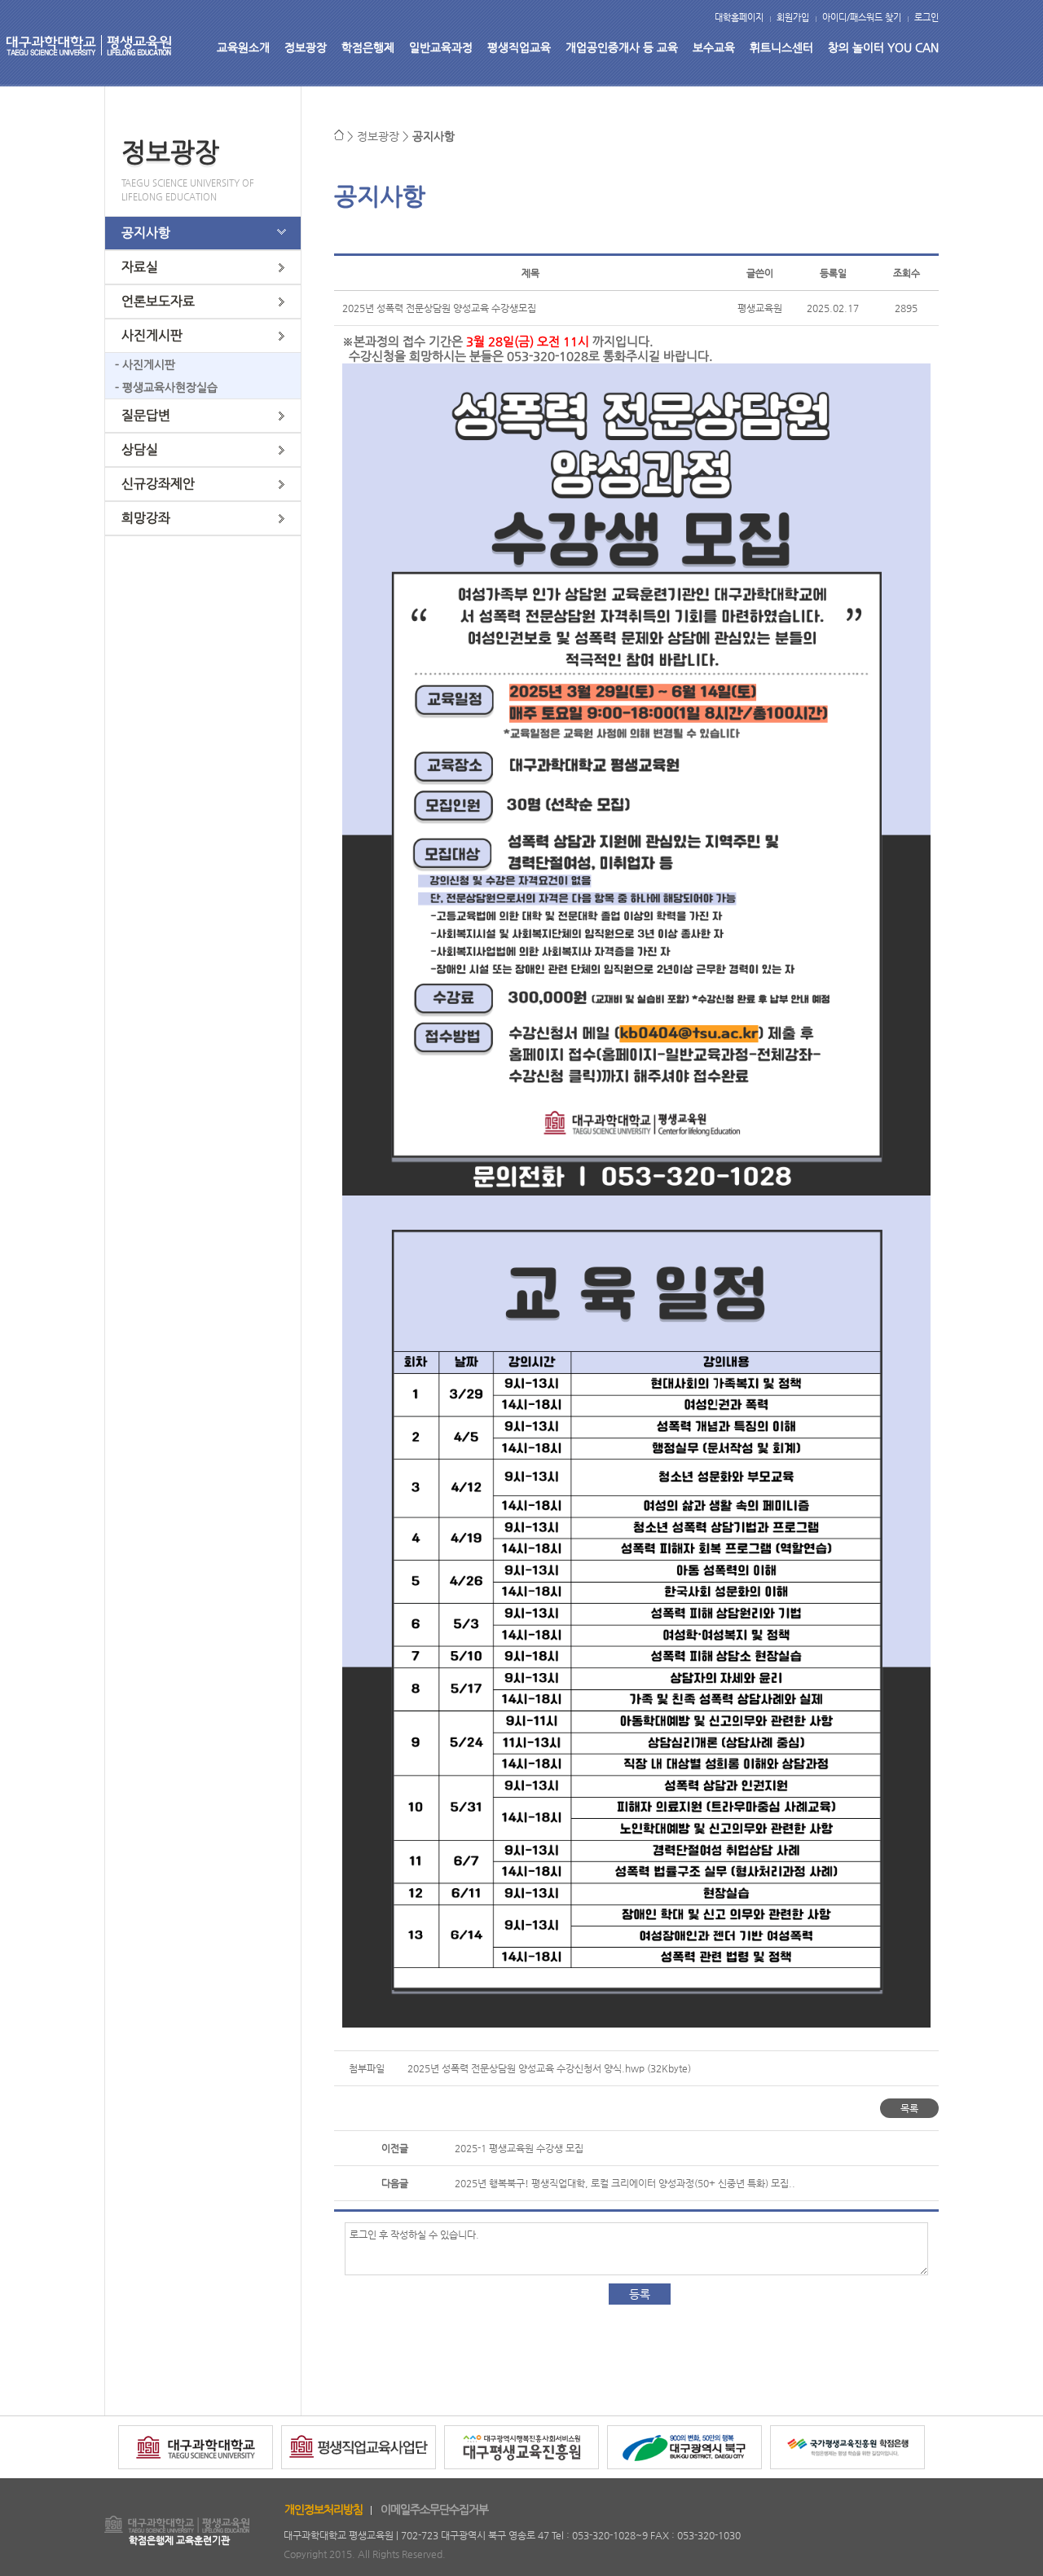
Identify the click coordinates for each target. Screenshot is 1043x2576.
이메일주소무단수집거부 (434, 2509)
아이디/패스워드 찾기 (862, 18)
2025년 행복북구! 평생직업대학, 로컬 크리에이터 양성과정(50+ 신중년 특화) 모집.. (625, 2183)
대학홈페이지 (739, 18)
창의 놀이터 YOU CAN (883, 47)
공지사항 (146, 233)
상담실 (140, 449)
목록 (909, 2108)
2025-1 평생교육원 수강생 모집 (519, 2148)
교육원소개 (243, 47)
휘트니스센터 (781, 47)
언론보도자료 (158, 301)
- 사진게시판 (140, 364)
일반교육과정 (441, 47)
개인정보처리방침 (323, 2509)
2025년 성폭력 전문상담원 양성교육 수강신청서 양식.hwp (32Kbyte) (549, 2068)
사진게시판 (152, 335)
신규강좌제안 (158, 484)
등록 (640, 2294)
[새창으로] (196, 2475)
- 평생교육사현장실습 (161, 387)
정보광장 (306, 47)
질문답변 (146, 415)
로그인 (926, 18)
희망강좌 (146, 518)
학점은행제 (368, 47)
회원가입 (793, 18)
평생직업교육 (519, 47)
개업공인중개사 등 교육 (622, 47)
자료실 (140, 267)
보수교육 (714, 47)
